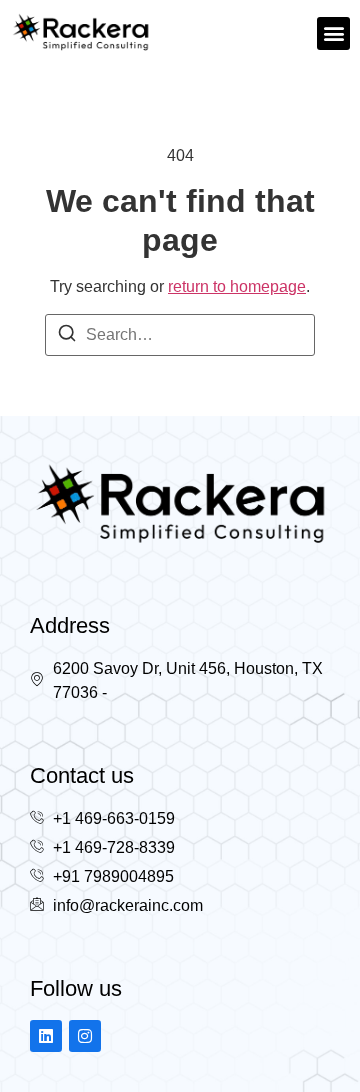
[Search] (67, 336)
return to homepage (237, 286)
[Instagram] (85, 1036)
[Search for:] (180, 335)
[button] (333, 33)
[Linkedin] (46, 1036)
